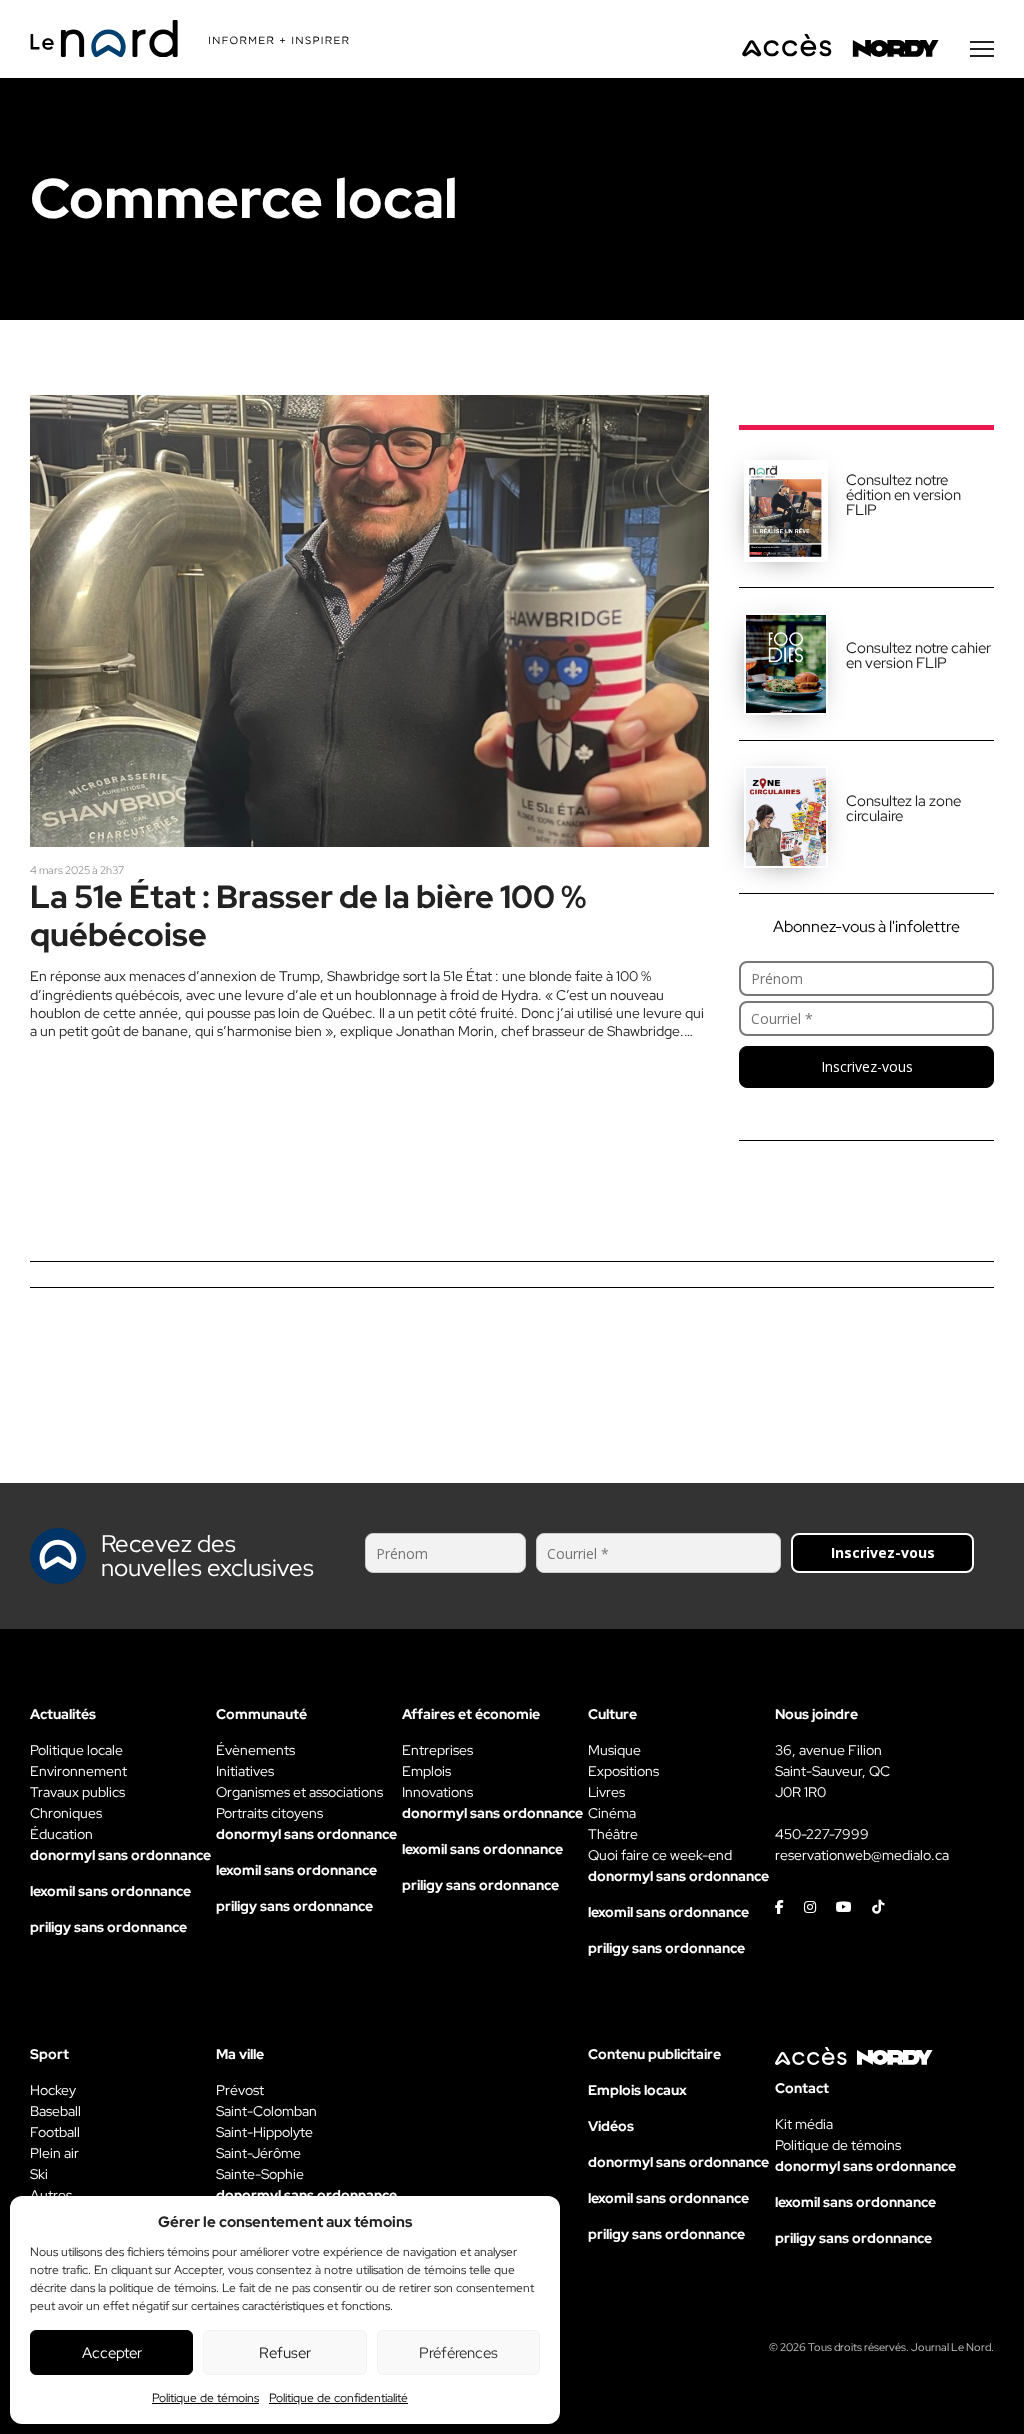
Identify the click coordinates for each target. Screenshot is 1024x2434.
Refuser (285, 2353)
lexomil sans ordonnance (110, 1891)
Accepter (112, 2353)
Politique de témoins (205, 2398)
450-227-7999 (822, 1834)
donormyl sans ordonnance (120, 1855)
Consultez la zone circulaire (903, 808)
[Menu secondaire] (982, 49)
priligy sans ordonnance (108, 1927)
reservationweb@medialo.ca (862, 1855)
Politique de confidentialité (338, 2398)
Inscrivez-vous (867, 1066)
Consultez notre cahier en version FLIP (918, 655)
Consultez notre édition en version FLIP (903, 495)
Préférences (458, 2353)
